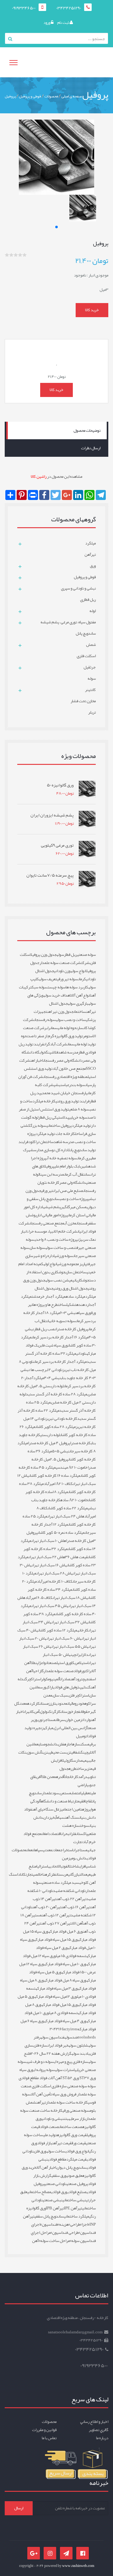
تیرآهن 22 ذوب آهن (71, 1899)
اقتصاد (56, 1834)
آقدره (60, 1777)
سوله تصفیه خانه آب (62, 1158)
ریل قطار (71, 955)
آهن (73, 1679)
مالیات (71, 1703)
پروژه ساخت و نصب (74, 1199)
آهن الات (77, 1923)
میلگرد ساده (75, 1296)
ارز (52, 1703)
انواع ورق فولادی (77, 2151)
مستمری (65, 1793)
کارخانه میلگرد (44, 1101)
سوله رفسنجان (45, 1020)
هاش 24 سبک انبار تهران (66, 1516)
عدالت (83, 1874)
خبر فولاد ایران (58, 2045)
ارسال (19, 2508)
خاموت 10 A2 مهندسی (72, 1467)
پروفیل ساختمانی (59, 1126)
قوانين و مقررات (44, 2430)
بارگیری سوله (78, 1003)
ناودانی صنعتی (56, 2184)
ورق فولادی (59, 2192)
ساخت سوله (56, 2151)
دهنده (82, 1305)
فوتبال (63, 1866)
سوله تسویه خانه (62, 1321)
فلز (53, 1874)
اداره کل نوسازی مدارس (51, 1150)
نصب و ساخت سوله (60, 1248)
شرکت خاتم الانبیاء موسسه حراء (52, 1231)
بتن (66, 2119)
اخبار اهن (37, 1060)
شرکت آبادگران (56, 1044)
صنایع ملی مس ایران (68, 1191)
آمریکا (35, 1712)
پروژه (86, 1809)
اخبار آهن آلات (46, 2167)
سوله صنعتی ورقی (76, 2110)
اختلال (72, 1866)
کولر (45, 1679)
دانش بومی (78, 1858)
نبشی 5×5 (61, 1451)
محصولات (51, 96)
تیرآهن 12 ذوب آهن (56, 1915)
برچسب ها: (38, 1370)
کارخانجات (71, 1777)
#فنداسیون (50, 2224)
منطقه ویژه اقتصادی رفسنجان (65, 1077)
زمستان (45, 1703)
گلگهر (65, 1207)
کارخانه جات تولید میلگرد (55, 1134)
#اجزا (86, 2224)
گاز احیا (38, 1671)
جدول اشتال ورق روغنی (70, 1288)
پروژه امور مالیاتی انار (52, 1215)
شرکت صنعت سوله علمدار (60, 963)
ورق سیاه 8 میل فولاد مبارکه (65, 1980)
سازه (76, 1744)
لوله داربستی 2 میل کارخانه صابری (58, 1398)
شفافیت (75, 1752)
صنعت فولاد (49, 2127)
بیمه (86, 1760)
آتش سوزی (34, 1752)
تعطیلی (86, 1793)
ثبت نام (63, 23)
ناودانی (81, 1353)
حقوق (86, 1712)
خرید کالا (92, 310)
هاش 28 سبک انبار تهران (55, 1573)
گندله (86, 1687)
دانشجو (52, 1744)
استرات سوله (65, 2070)
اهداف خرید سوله (57, 995)
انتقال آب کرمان (75, 1174)
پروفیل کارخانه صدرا (72, 1329)
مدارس (78, 1760)
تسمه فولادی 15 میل (71, 1956)
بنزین (46, 1752)
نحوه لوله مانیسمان (64, 1028)
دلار (85, 1655)
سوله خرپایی (78, 1117)
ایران (79, 1655)
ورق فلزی (40, 2151)
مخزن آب (70, 1223)
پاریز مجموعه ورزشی (72, 1264)
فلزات (73, 1834)
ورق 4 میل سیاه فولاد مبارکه (65, 2021)
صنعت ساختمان (71, 2127)
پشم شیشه (52, 1207)
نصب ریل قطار (45, 1329)
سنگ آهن (72, 1817)
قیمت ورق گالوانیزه (72, 2135)
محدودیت (61, 1703)
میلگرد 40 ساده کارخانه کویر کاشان (58, 1610)
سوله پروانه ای (44, 2070)
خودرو (79, 1703)
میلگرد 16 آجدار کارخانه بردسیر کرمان (60, 1337)
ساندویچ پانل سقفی (49, 2216)
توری (40, 1720)
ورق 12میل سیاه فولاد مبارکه (56, 1996)
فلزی (61, 1744)
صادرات (65, 1679)
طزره (72, 1769)
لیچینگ (86, 1752)
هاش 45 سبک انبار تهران (50, 1606)
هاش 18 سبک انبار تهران (70, 1598)
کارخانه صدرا (80, 1443)
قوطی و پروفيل (30, 96)
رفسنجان (83, 1223)
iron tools (78, 2033)
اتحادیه (53, 1866)
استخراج (67, 1850)
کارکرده (33, 1703)
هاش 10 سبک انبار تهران (49, 1541)
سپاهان (38, 1850)
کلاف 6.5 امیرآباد (39, 1598)
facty (66, 2029)
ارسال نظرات (91, 448)
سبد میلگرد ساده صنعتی (60, 1883)
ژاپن (38, 1663)
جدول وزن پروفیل (43, 955)
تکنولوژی (46, 1712)
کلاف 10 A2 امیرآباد (58, 1484)
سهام (61, 1817)
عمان (30, 1850)
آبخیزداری (50, 1817)
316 (59, 2029)
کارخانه (83, 1630)
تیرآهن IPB (55, 2208)
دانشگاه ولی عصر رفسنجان (63, 1060)
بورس (44, 1687)
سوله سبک (40, 987)
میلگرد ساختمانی (77, 2216)
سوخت (84, 1826)
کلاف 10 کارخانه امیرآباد (55, 1581)
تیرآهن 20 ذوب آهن (47, 1907)
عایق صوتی (74, 2176)
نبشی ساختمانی (74, 2200)
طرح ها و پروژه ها (45, 1305)
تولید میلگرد (81, 1126)
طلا (33, 1663)
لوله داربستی (50, 1435)
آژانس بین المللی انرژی (70, 1728)
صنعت (52, 1663)
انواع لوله (50, 1264)
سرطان (60, 1720)
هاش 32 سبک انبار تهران (70, 1622)
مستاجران (80, 1850)
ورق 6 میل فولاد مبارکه (66, 1931)
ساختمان (80, 1012)
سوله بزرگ (38, 1126)
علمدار (47, 1793)
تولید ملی (50, 2135)
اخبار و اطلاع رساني (94, 2422)
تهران (27, 1712)
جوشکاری (83, 1280)
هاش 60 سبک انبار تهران (64, 1638)
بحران (65, 1834)
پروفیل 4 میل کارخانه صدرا (49, 1443)
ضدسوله (71, 2037)
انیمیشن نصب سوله (61, 1280)
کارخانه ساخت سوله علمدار (67, 2102)
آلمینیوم (54, 1679)
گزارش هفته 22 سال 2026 (51, 2053)
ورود (47, 23)
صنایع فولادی (77, 2192)
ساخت (62, 1305)
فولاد (77, 1671)
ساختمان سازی (76, 1272)
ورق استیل (64, 1663)
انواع (45, 1663)
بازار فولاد (45, 2143)
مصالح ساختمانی (39, 2192)
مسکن (85, 1744)
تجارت (29, 1874)
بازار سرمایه (77, 2119)
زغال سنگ (54, 1809)
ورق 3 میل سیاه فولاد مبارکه (57, 1988)
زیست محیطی (60, 1752)
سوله (60, 955)
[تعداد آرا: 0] (7, 255)
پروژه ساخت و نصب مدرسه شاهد (62, 1138)
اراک (50, 1687)
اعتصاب (76, 1793)
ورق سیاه (84, 1313)
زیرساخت (83, 1769)
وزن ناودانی (62, 971)
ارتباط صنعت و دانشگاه (59, 1801)
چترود (80, 1679)
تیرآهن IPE (73, 2208)
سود (56, 1793)
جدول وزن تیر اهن (60, 1012)
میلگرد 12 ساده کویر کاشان (58, 1630)
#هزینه (65, 2224)
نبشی (58, 1085)
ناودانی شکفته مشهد (69, 1891)
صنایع (41, 1744)
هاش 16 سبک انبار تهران (49, 1565)
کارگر (57, 1712)
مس (39, 1915)
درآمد (83, 1777)
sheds (91, 2037)
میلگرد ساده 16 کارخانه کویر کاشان (55, 1476)
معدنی (48, 1850)
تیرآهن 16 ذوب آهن (76, 1907)
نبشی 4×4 (52, 1378)
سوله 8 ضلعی (79, 1109)
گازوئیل (67, 1760)
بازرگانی (74, 1874)
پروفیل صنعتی (77, 2184)
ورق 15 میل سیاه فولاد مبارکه (56, 1940)
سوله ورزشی (64, 1256)
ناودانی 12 (55, 1370)
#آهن (36, 2241)
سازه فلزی (40, 2045)
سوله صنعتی (86, 955)
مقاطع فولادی (57, 2159)
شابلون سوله (78, 2045)
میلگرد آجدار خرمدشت (49, 1296)
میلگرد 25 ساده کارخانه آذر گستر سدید (61, 1406)
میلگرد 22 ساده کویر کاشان (68, 1508)
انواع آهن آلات (81, 995)
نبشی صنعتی (53, 2200)
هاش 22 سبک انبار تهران (47, 1557)
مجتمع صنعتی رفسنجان (47, 1223)
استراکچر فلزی (79, 1695)
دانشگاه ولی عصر (73, 1182)
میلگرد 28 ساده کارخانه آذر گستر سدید (56, 1394)
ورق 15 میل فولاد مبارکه (60, 2005)
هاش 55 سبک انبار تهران (70, 1646)
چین (73, 1655)
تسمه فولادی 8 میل (63, 2013)
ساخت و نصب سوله (71, 1020)
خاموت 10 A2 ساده (74, 1500)
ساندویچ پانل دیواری (71, 2167)
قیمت (80, 1801)
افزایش (81, 1866)
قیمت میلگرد (76, 2159)
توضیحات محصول (87, 430)
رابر (47, 1028)
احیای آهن (39, 1809)
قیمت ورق (79, 2143)
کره (48, 1874)
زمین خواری (73, 1720)
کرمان (82, 979)
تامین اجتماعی (72, 1809)
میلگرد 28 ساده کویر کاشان (56, 1427)
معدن (23, 1703)
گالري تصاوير (99, 2430)
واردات (86, 1720)
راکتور (86, 1671)
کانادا (21, 1874)
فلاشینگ (52, 1052)
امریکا (75, 1663)
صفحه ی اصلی (71, 96)
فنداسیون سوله (53, 2037)
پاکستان (82, 1834)
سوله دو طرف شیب (40, 2062)
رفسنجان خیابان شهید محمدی (63, 1093)
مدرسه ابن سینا (52, 1174)
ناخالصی (39, 1874)
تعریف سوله (48, 979)
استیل (84, 1663)
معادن (56, 1850)
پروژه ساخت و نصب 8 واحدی (56, 1239)
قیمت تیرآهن (62, 2143)
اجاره (68, 1744)
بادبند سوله (81, 2053)
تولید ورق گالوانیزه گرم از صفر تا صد (55, 1036)
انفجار (78, 1712)
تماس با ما (49, 2438)
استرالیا (42, 1866)
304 (53, 2029)
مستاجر (49, 1720)
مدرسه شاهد (68, 1052)
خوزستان (67, 1712)
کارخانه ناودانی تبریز (61, 1419)
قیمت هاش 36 (76, 1557)
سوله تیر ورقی (68, 979)
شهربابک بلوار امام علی (71, 1166)
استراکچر (34, 1679)
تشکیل (71, 1305)
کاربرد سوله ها (77, 987)
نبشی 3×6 (68, 1313)
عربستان (62, 1874)
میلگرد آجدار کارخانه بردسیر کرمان (60, 1362)
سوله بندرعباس (74, 1085)
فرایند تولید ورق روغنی (73, 1101)
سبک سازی (60, 1695)
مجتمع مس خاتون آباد (69, 1069)
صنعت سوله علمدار (59, 1671)
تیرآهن (41, 2102)
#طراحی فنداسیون (66, 2233)
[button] (56, 227)
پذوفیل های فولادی (67, 1687)
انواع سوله (78, 971)
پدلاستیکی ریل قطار (54, 1117)
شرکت (85, 963)
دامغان (46, 1834)
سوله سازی (37, 1248)
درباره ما (102, 2438)
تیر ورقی (47, 1191)
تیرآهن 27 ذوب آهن (56, 1923)
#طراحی (76, 2224)
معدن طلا (49, 1777)
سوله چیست (57, 987)
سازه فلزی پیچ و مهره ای (71, 2062)
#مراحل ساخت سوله (56, 2241)
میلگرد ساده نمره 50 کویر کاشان (61, 1533)
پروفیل (10, 96)
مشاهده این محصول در (56, 477)
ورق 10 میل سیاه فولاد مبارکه (65, 1964)
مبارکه (48, 1728)
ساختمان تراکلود (41, 1142)
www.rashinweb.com (78, 2566)
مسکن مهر (78, 1207)
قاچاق (87, 1801)
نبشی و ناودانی (53, 2119)
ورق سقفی (59, 2176)
